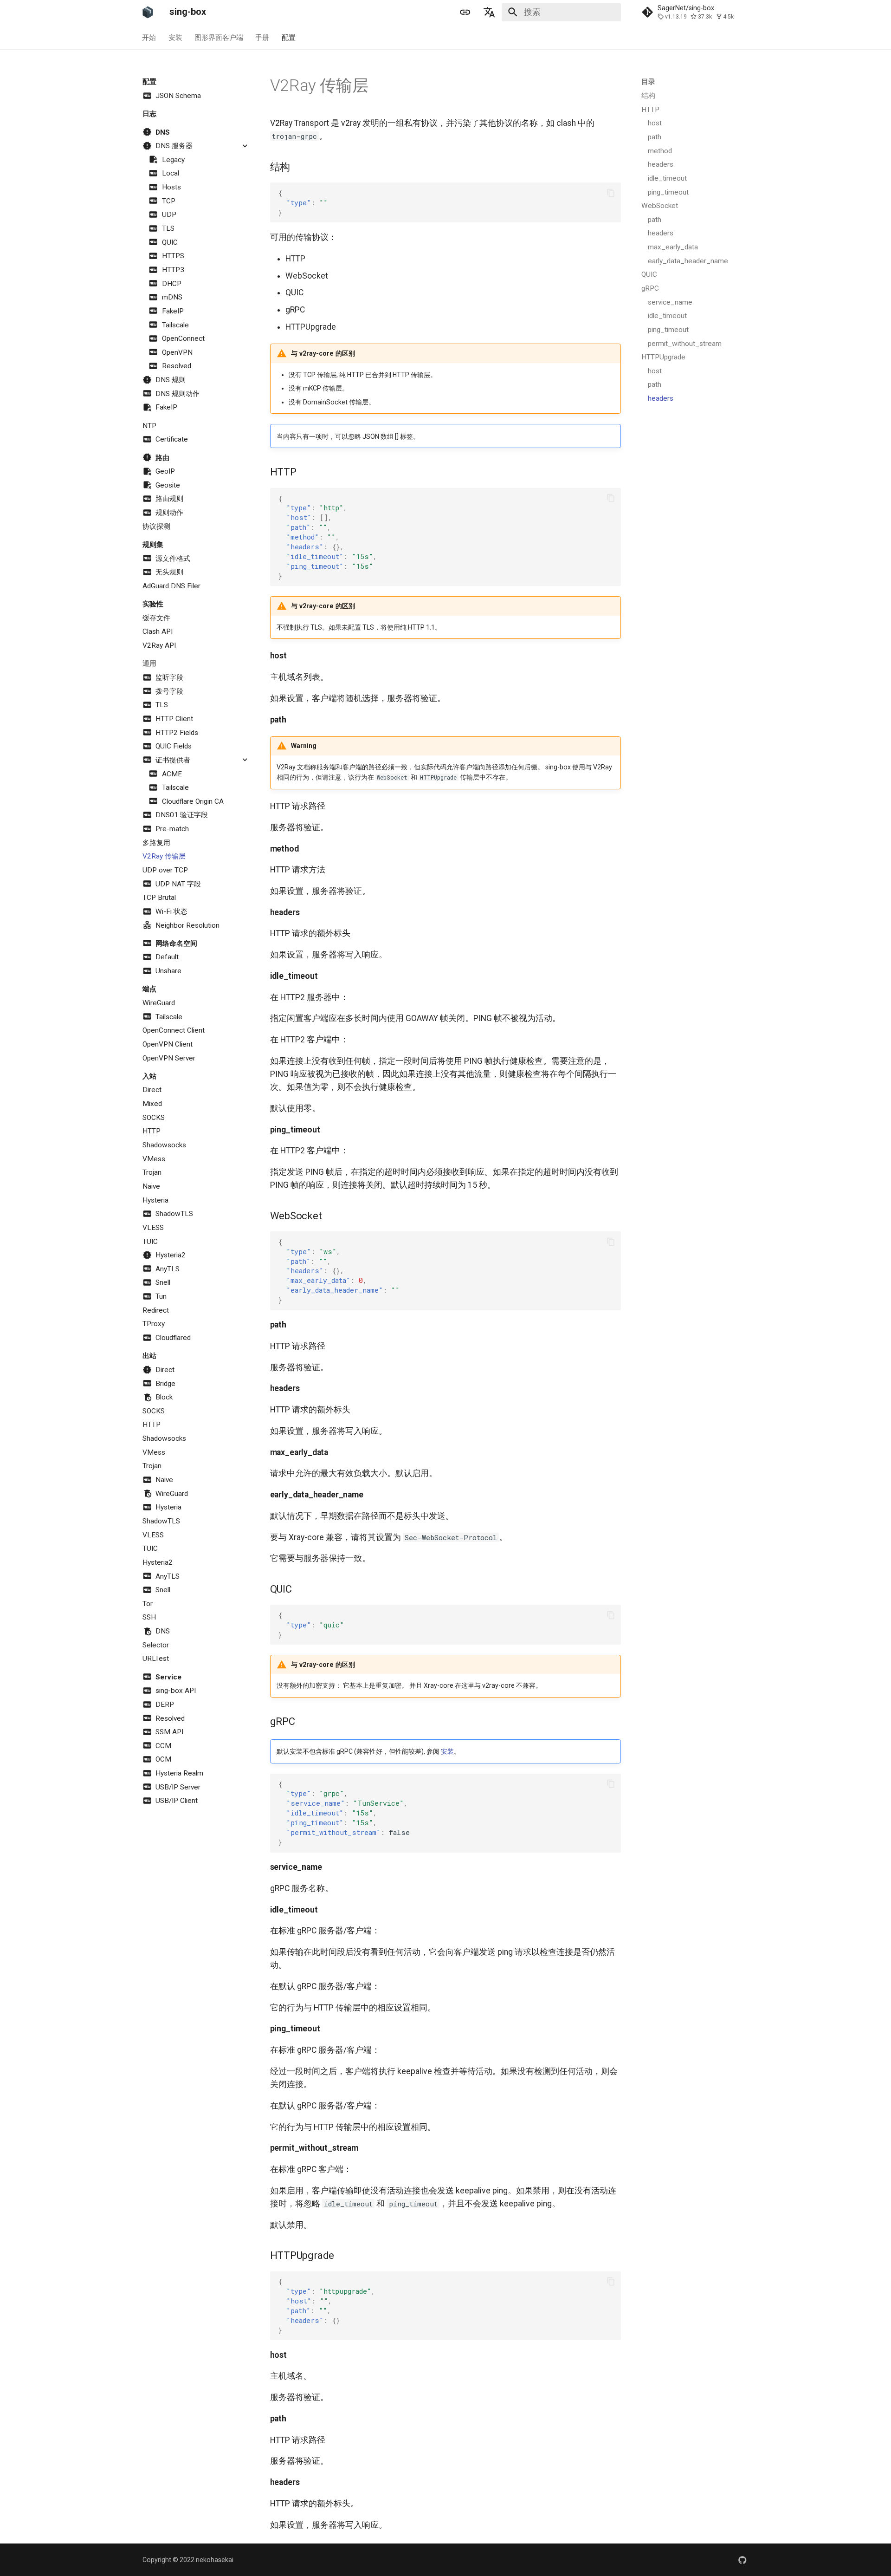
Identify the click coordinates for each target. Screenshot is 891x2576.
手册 (263, 37)
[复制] (611, 193)
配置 (289, 37)
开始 (149, 37)
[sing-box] (148, 12)
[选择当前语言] (490, 12)
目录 (648, 82)
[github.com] (743, 2560)
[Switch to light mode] (465, 12)
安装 (175, 37)
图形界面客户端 (219, 37)
